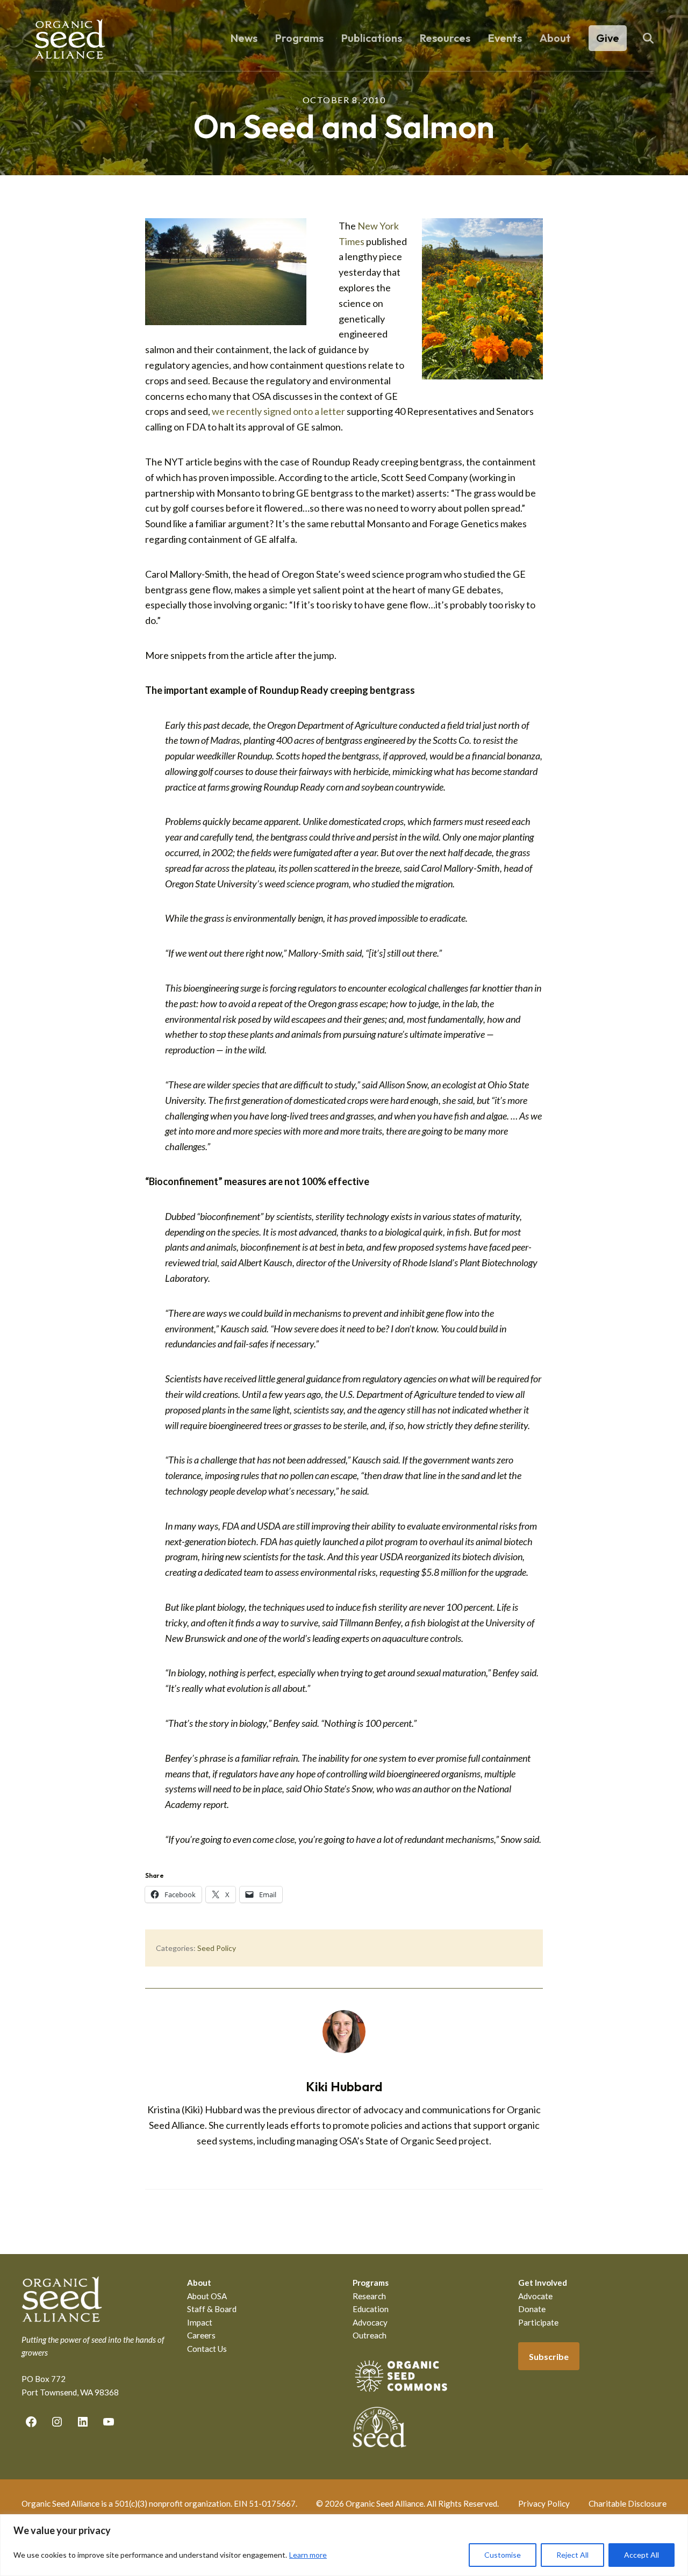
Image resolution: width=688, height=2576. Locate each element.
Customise (503, 2555)
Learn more (308, 2555)
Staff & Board (212, 2309)
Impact (200, 2322)
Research (369, 2296)
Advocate (535, 2296)
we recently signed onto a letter (278, 411)
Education (371, 2309)
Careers (201, 2335)
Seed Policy (217, 1948)
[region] (344, 2545)
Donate (532, 2309)
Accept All (642, 2555)
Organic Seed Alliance (70, 39)
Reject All (572, 2555)
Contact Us (207, 2349)
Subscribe (549, 2356)
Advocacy (370, 2322)
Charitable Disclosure (628, 2503)
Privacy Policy (544, 2503)
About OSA (207, 2296)
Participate (538, 2322)
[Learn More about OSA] (401, 2394)
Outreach (370, 2335)
